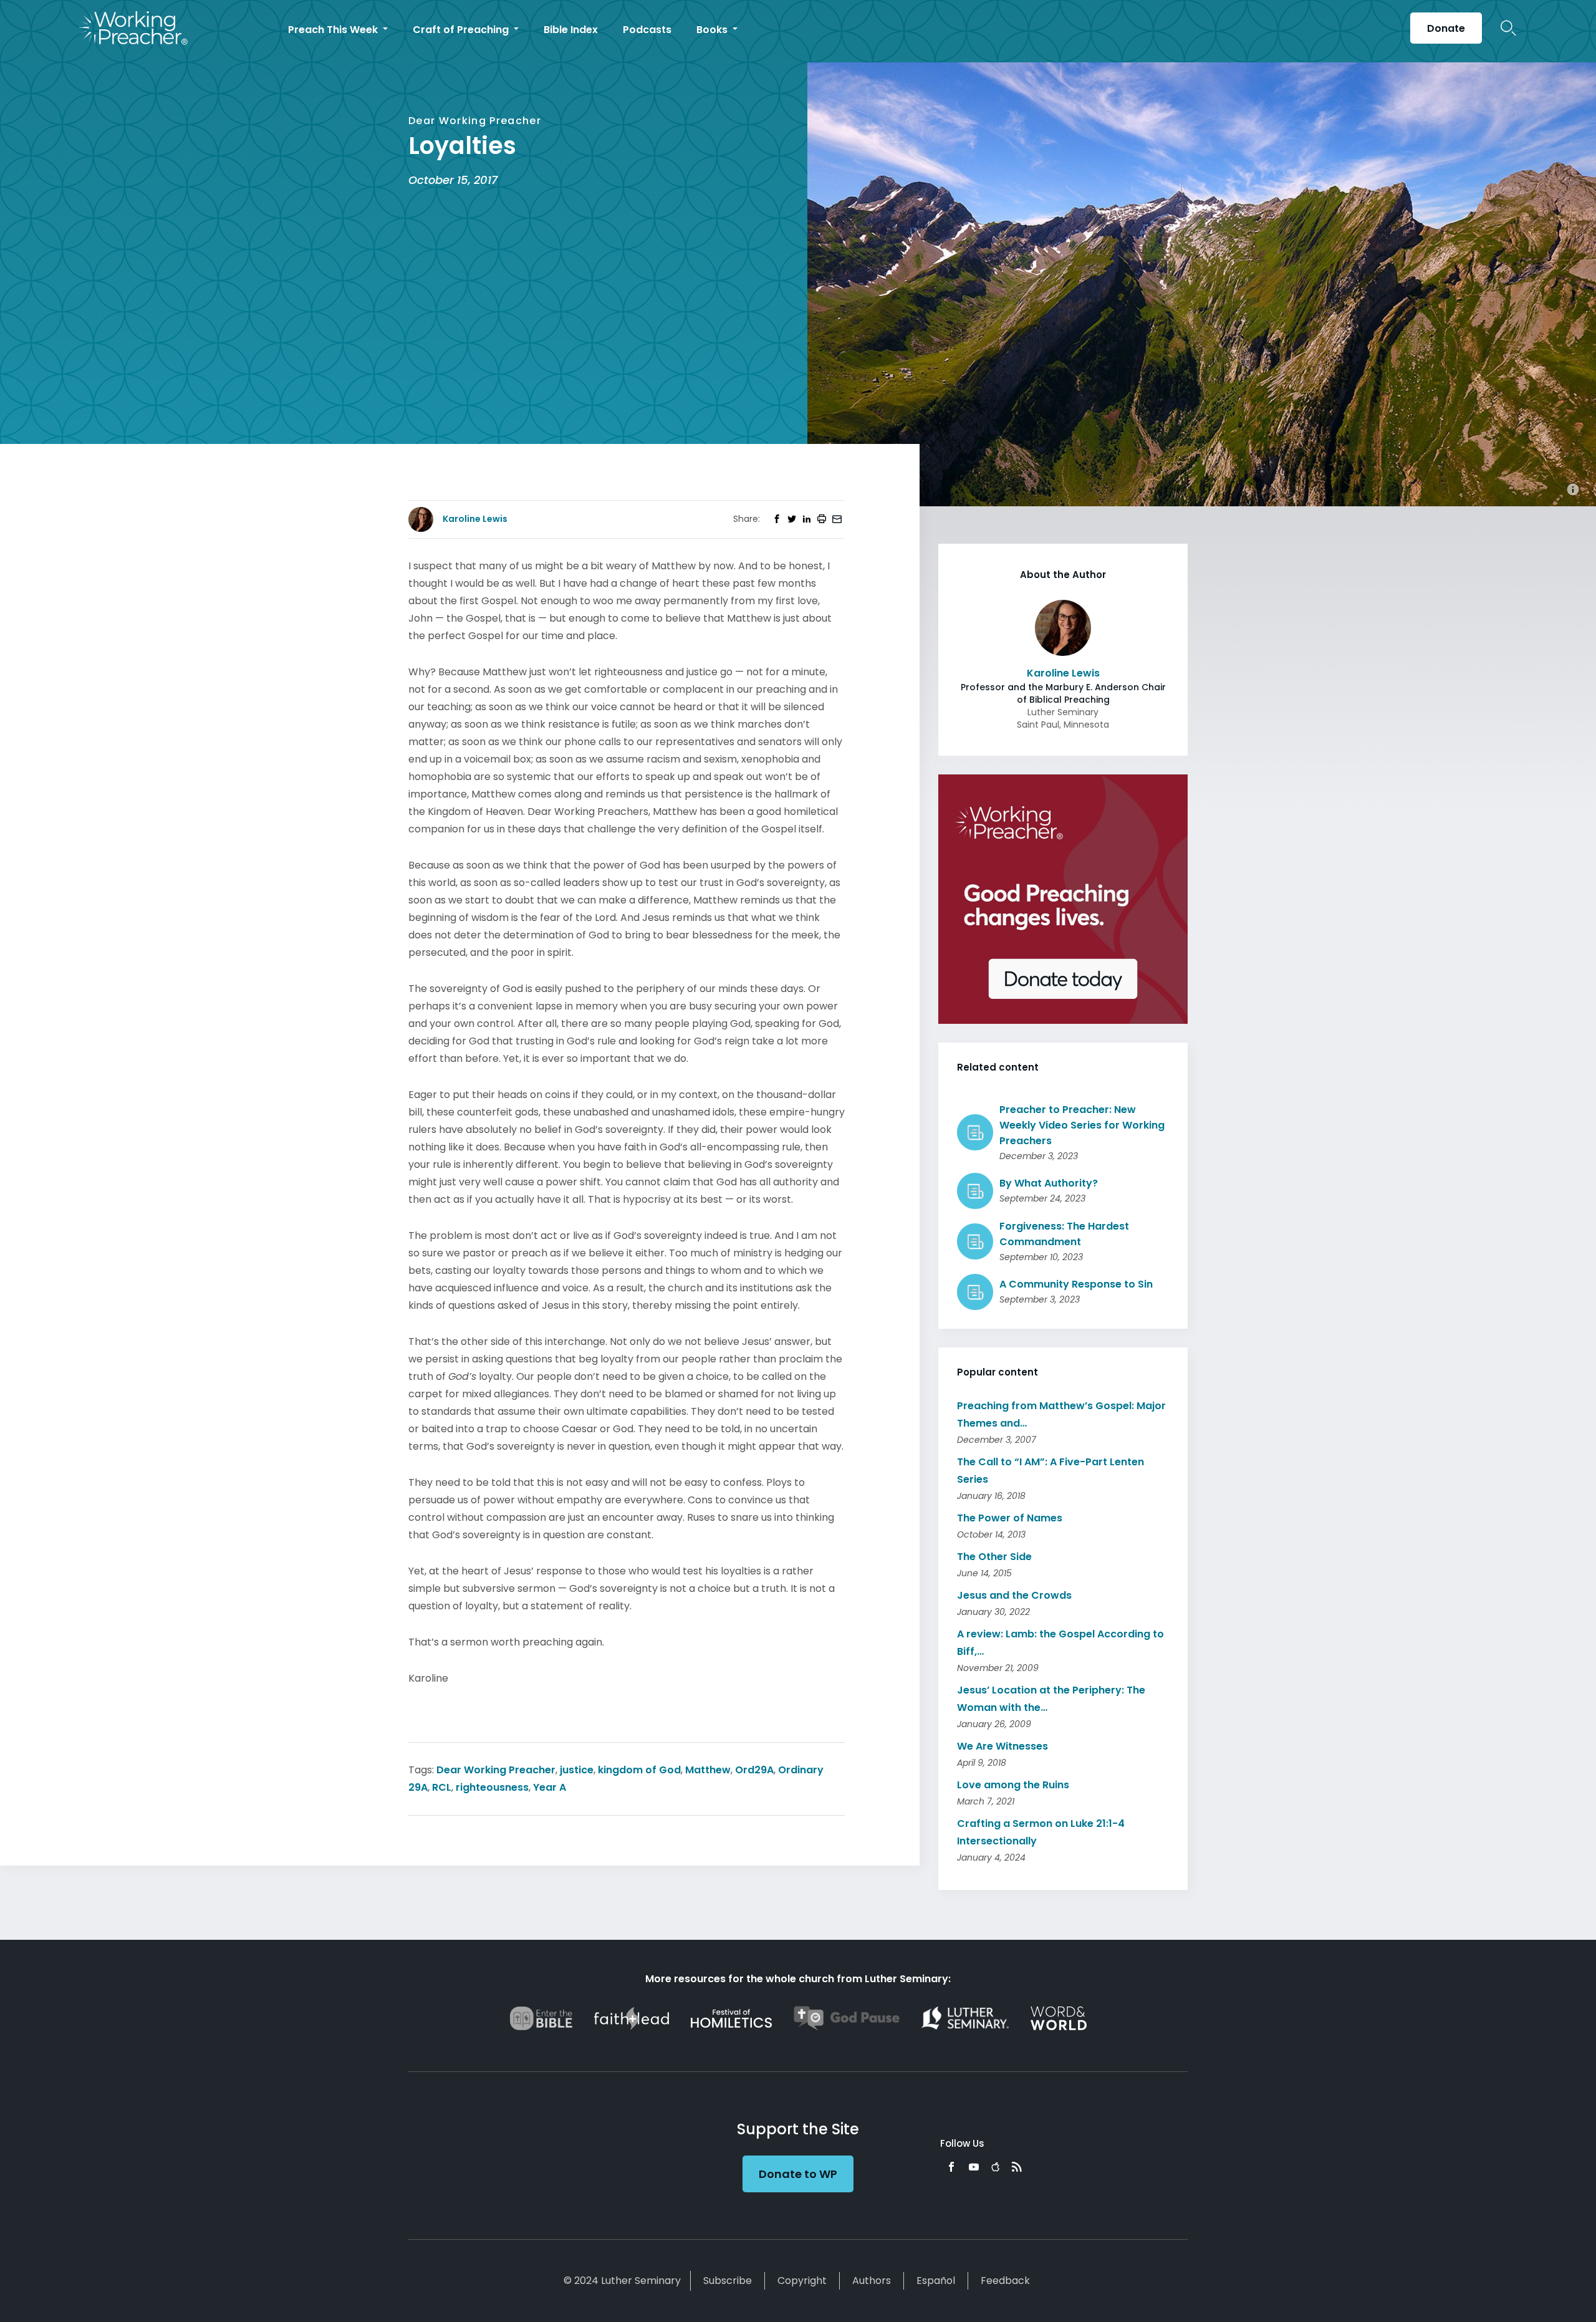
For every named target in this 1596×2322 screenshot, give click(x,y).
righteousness (492, 1787)
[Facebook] (951, 2167)
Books (713, 30)
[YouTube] (974, 2167)
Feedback (1005, 2281)
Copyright (802, 2281)
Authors (872, 2281)
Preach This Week (334, 30)
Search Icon (1508, 28)
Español (936, 2281)
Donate (1446, 28)
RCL (442, 1787)
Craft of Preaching (462, 30)
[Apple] (995, 2167)
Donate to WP (798, 2174)
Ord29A (754, 1770)
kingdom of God (639, 1770)
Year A (550, 1787)
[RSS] (1017, 2167)
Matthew (708, 1770)
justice (577, 1770)
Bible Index (571, 30)
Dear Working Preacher (496, 1770)
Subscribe (728, 2281)
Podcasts (647, 30)
